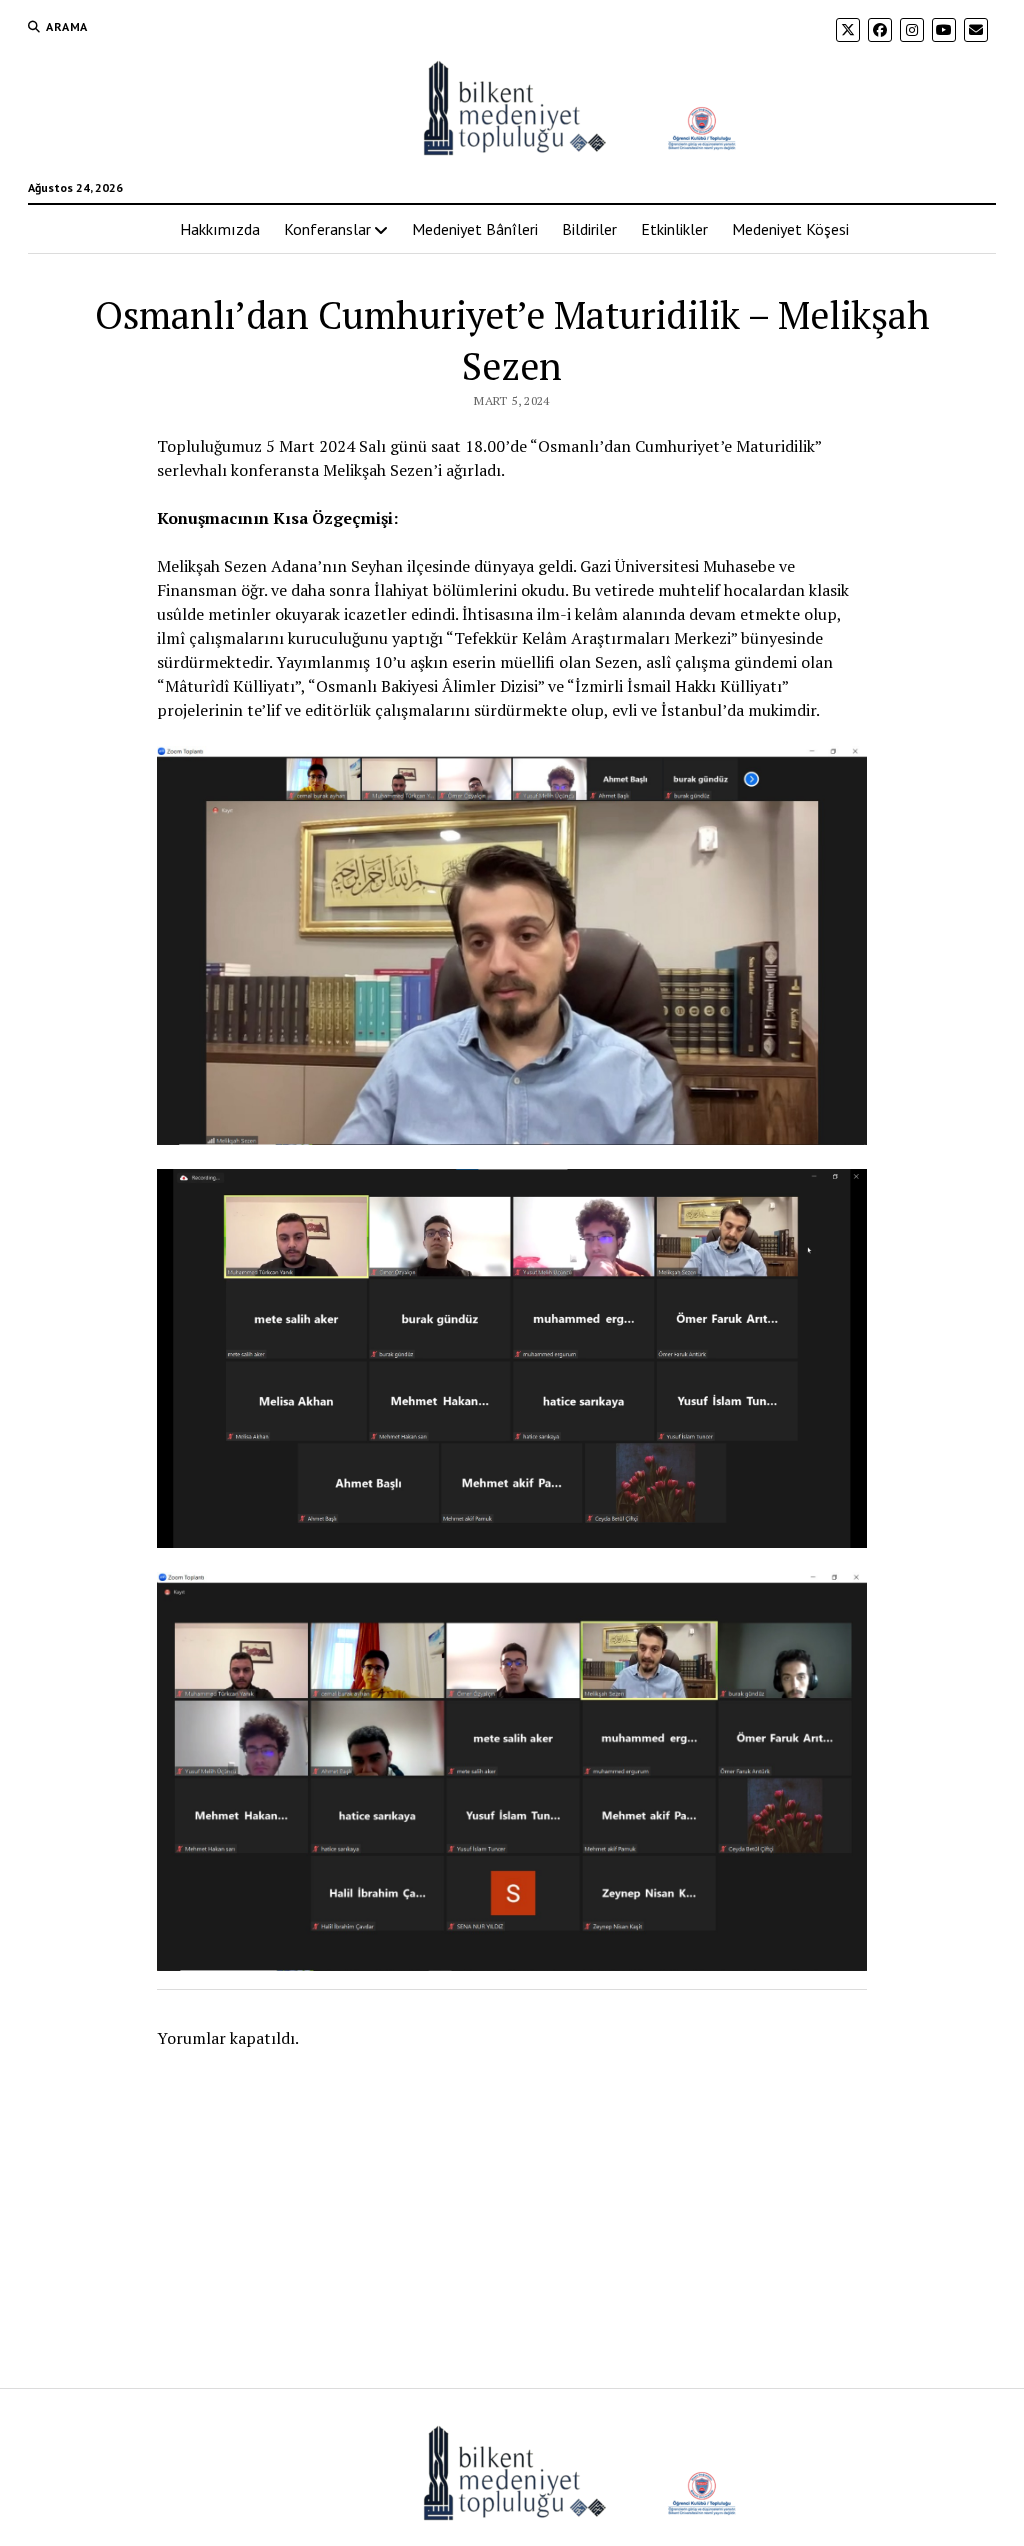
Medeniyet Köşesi (790, 229)
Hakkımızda (220, 229)
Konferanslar (327, 229)
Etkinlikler (674, 229)
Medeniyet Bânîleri (475, 229)
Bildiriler (589, 229)
